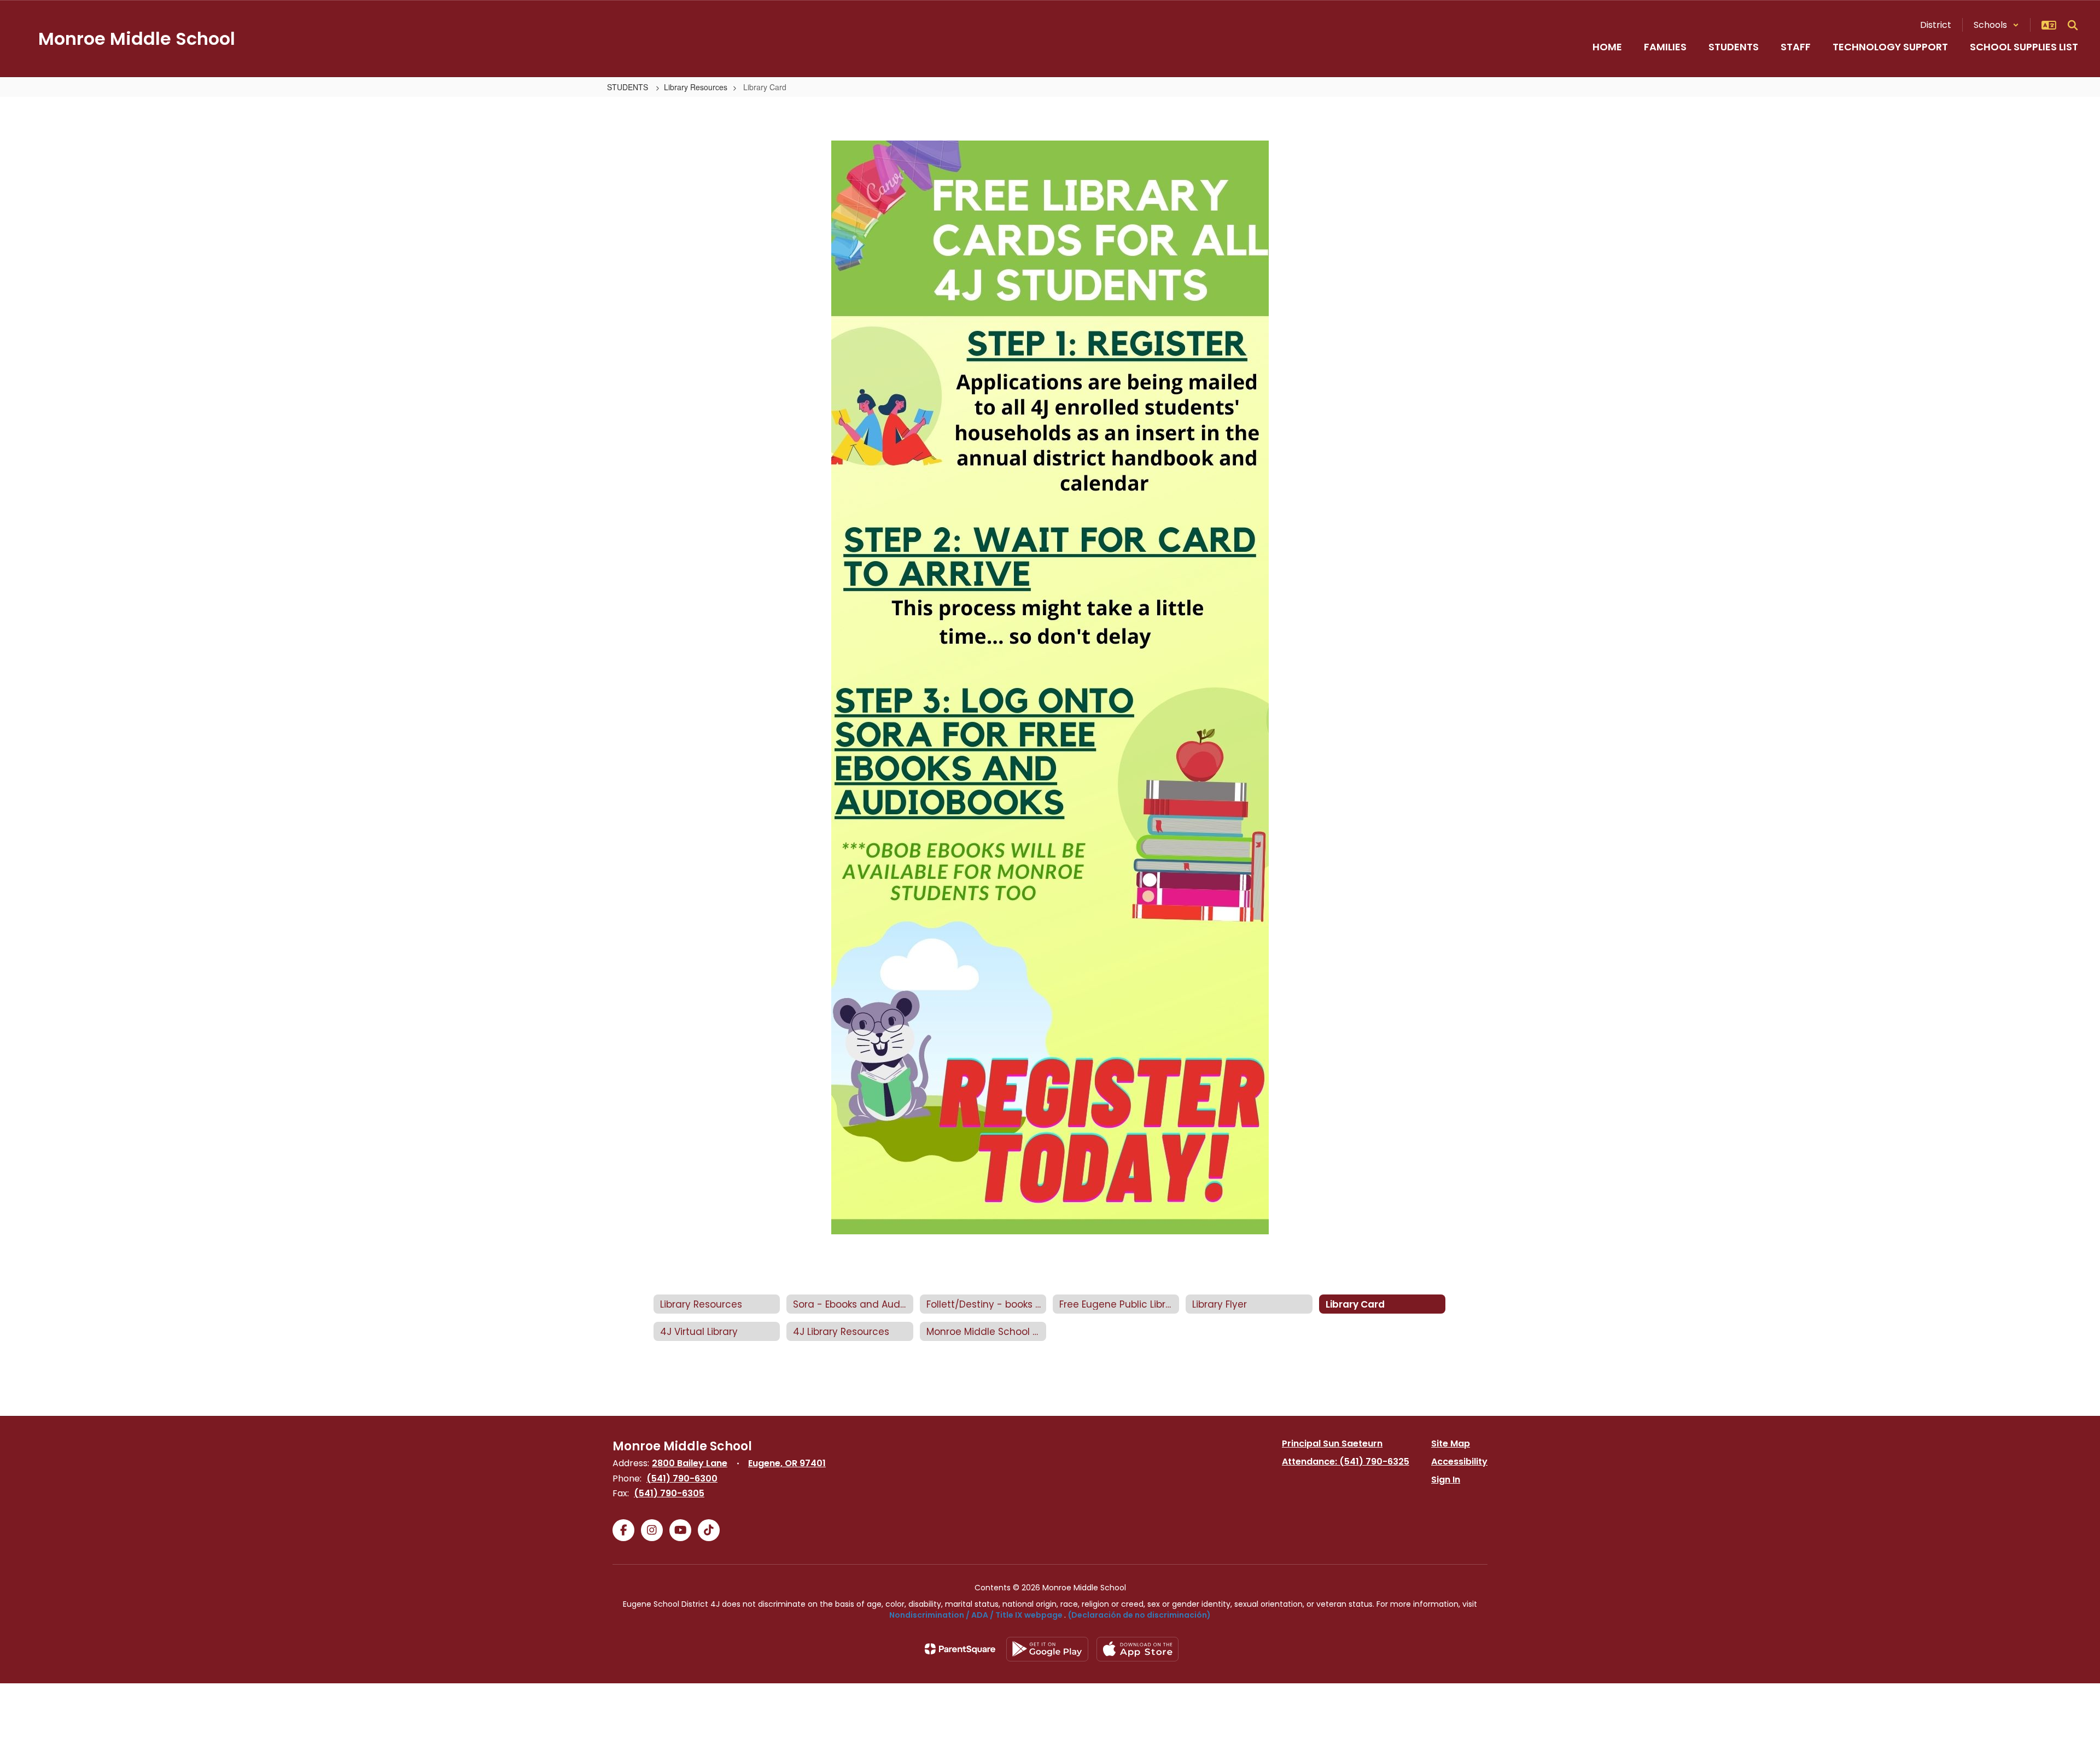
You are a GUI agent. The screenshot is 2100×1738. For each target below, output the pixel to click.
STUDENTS (629, 87)
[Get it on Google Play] (1047, 1649)
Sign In (1446, 1480)
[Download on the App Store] (1137, 1649)
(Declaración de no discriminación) (1139, 1615)
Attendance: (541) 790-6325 (1346, 1462)
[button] (1996, 25)
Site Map (1451, 1444)
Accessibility (1459, 1462)
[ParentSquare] (960, 1649)
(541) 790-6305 (669, 1493)
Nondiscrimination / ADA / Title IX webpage (976, 1615)
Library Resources (696, 87)
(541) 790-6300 (682, 1479)
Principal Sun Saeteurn (1332, 1444)
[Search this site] (2073, 25)
